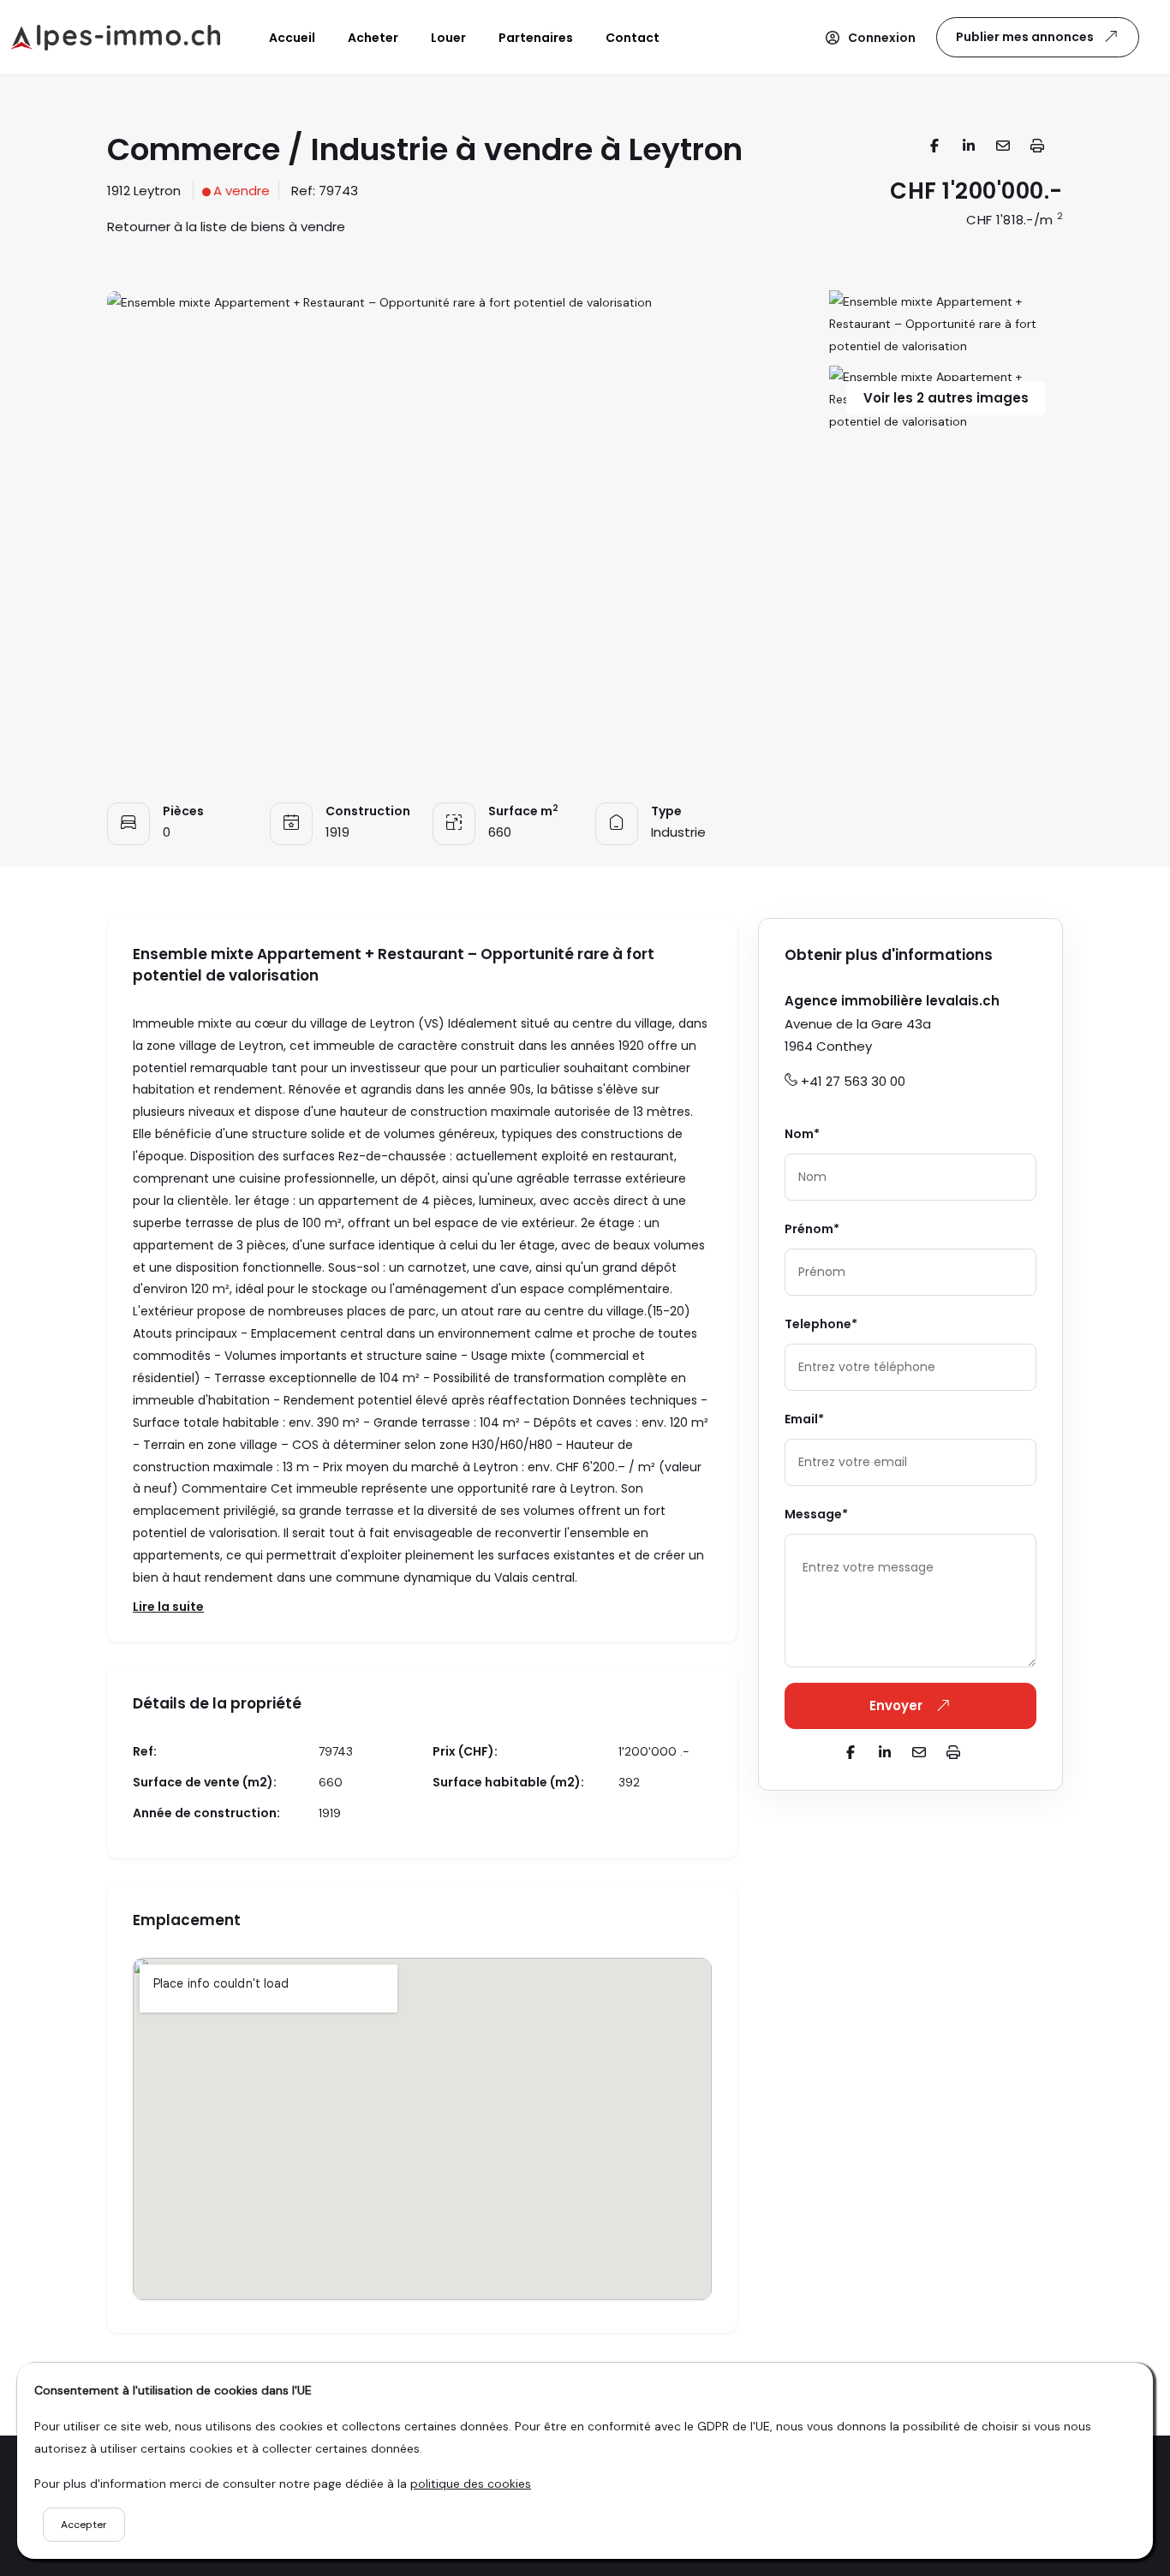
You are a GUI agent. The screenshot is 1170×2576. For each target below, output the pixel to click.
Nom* (802, 1134)
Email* (804, 1419)
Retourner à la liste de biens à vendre (226, 227)
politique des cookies (471, 2484)
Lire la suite (168, 1607)
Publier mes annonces (1025, 37)
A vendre (242, 191)
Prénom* (812, 1229)
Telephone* (821, 1324)
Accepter (84, 2525)
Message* (816, 1514)
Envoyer (898, 1705)
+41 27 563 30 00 (853, 1081)
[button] (870, 38)
